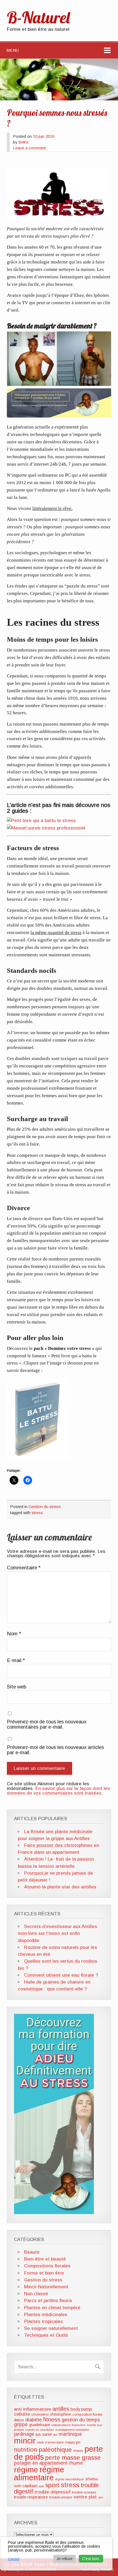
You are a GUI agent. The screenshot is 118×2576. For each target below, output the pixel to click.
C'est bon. (91, 2559)
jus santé (44, 2434)
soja (41, 2486)
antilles (61, 2409)
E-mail (16, 1660)
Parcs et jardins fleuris (48, 2301)
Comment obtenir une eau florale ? (61, 1975)
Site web (17, 1687)
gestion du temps (81, 2420)
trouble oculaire (84, 2492)
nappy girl (73, 2442)
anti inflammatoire (33, 2409)
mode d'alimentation (51, 2442)
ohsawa (78, 2451)
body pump (81, 2409)
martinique (70, 2434)
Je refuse (65, 2559)
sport (52, 2485)
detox (19, 2420)
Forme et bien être (44, 2273)
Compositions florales (47, 2266)
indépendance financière (68, 2425)
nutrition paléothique (43, 2450)
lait (55, 2435)
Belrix (24, 142)
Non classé (36, 2294)
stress (37, 1513)
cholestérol (40, 2415)
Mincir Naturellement (46, 2287)
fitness (52, 2419)
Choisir (14, 2559)
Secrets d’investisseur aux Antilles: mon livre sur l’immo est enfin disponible (58, 1933)
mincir (25, 2441)
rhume (76, 2463)
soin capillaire (26, 2486)
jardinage (24, 2434)
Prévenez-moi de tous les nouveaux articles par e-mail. (55, 1750)
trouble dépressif (52, 2492)
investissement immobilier (72, 2430)
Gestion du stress (45, 1507)
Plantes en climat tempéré (52, 2308)
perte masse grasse (73, 2457)
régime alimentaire (39, 2474)
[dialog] (56, 2553)
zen (101, 2497)
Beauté (32, 2252)
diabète (33, 2420)
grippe (21, 2424)
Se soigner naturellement (51, 2328)
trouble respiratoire (31, 2497)
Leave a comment (29, 148)
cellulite (22, 2414)
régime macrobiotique (70, 2479)
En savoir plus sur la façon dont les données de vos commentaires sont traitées (58, 1791)
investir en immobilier (40, 2430)
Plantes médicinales (46, 2315)
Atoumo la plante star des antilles (60, 1887)
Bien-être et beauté (45, 2259)
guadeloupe (40, 2425)
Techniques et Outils (46, 2335)
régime (26, 2470)
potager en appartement (41, 2463)
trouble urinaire (61, 2497)
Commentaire (24, 1568)
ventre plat (85, 2497)
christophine (61, 2414)
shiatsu (92, 2479)
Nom (14, 1634)
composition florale (87, 2415)
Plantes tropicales (43, 2321)
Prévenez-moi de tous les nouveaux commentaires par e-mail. (47, 1724)
